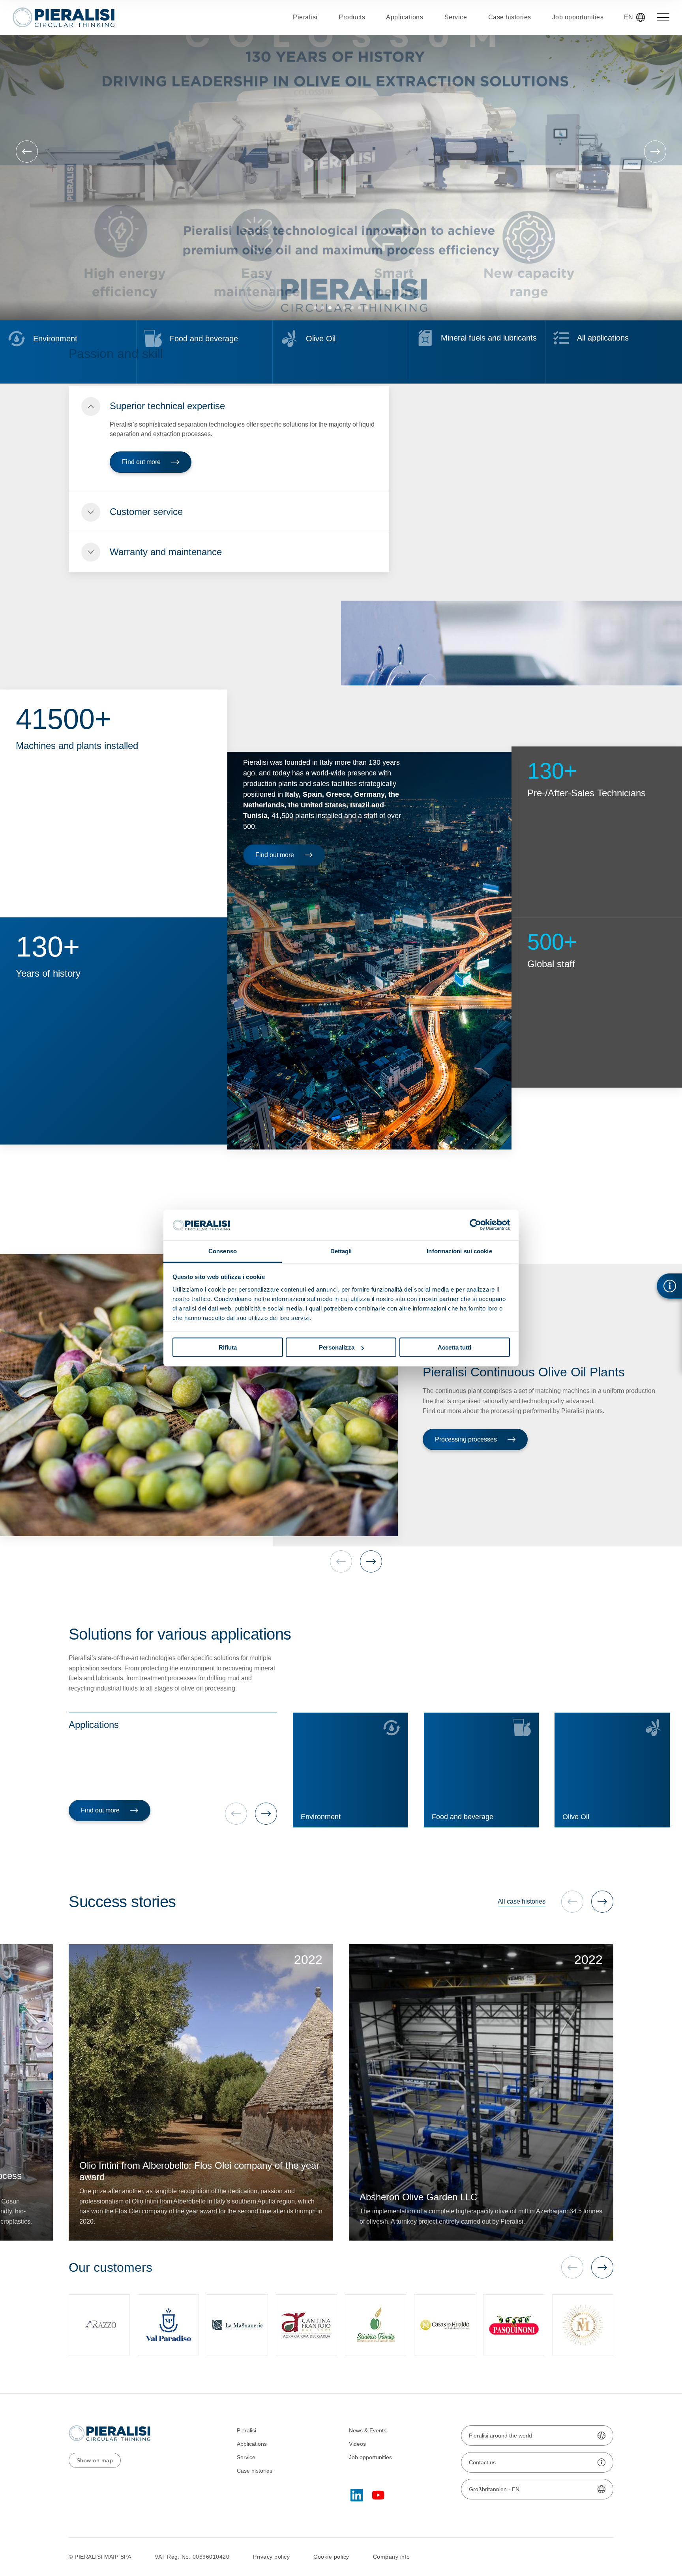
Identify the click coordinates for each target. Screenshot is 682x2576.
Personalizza (337, 1347)
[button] (315, 308)
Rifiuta (228, 1347)
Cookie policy (331, 2557)
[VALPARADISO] (168, 2325)
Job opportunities (370, 2457)
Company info (392, 2557)
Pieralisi (246, 2430)
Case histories (255, 2471)
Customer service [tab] (146, 512)
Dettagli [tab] (341, 1251)
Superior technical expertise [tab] (167, 406)
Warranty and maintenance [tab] (166, 552)
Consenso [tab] (223, 1251)
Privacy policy (271, 2557)
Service (246, 2457)
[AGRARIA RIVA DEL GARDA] (306, 2325)
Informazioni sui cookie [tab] (459, 1251)
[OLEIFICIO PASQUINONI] (514, 2325)
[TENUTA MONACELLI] (583, 2325)
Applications (252, 2444)
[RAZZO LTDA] (99, 2325)
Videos (357, 2444)
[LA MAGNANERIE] (237, 2325)
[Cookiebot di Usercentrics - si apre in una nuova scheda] (475, 1225)
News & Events (368, 2430)
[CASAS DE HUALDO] (445, 2325)
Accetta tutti (454, 1347)
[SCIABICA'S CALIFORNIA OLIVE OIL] (376, 2325)
